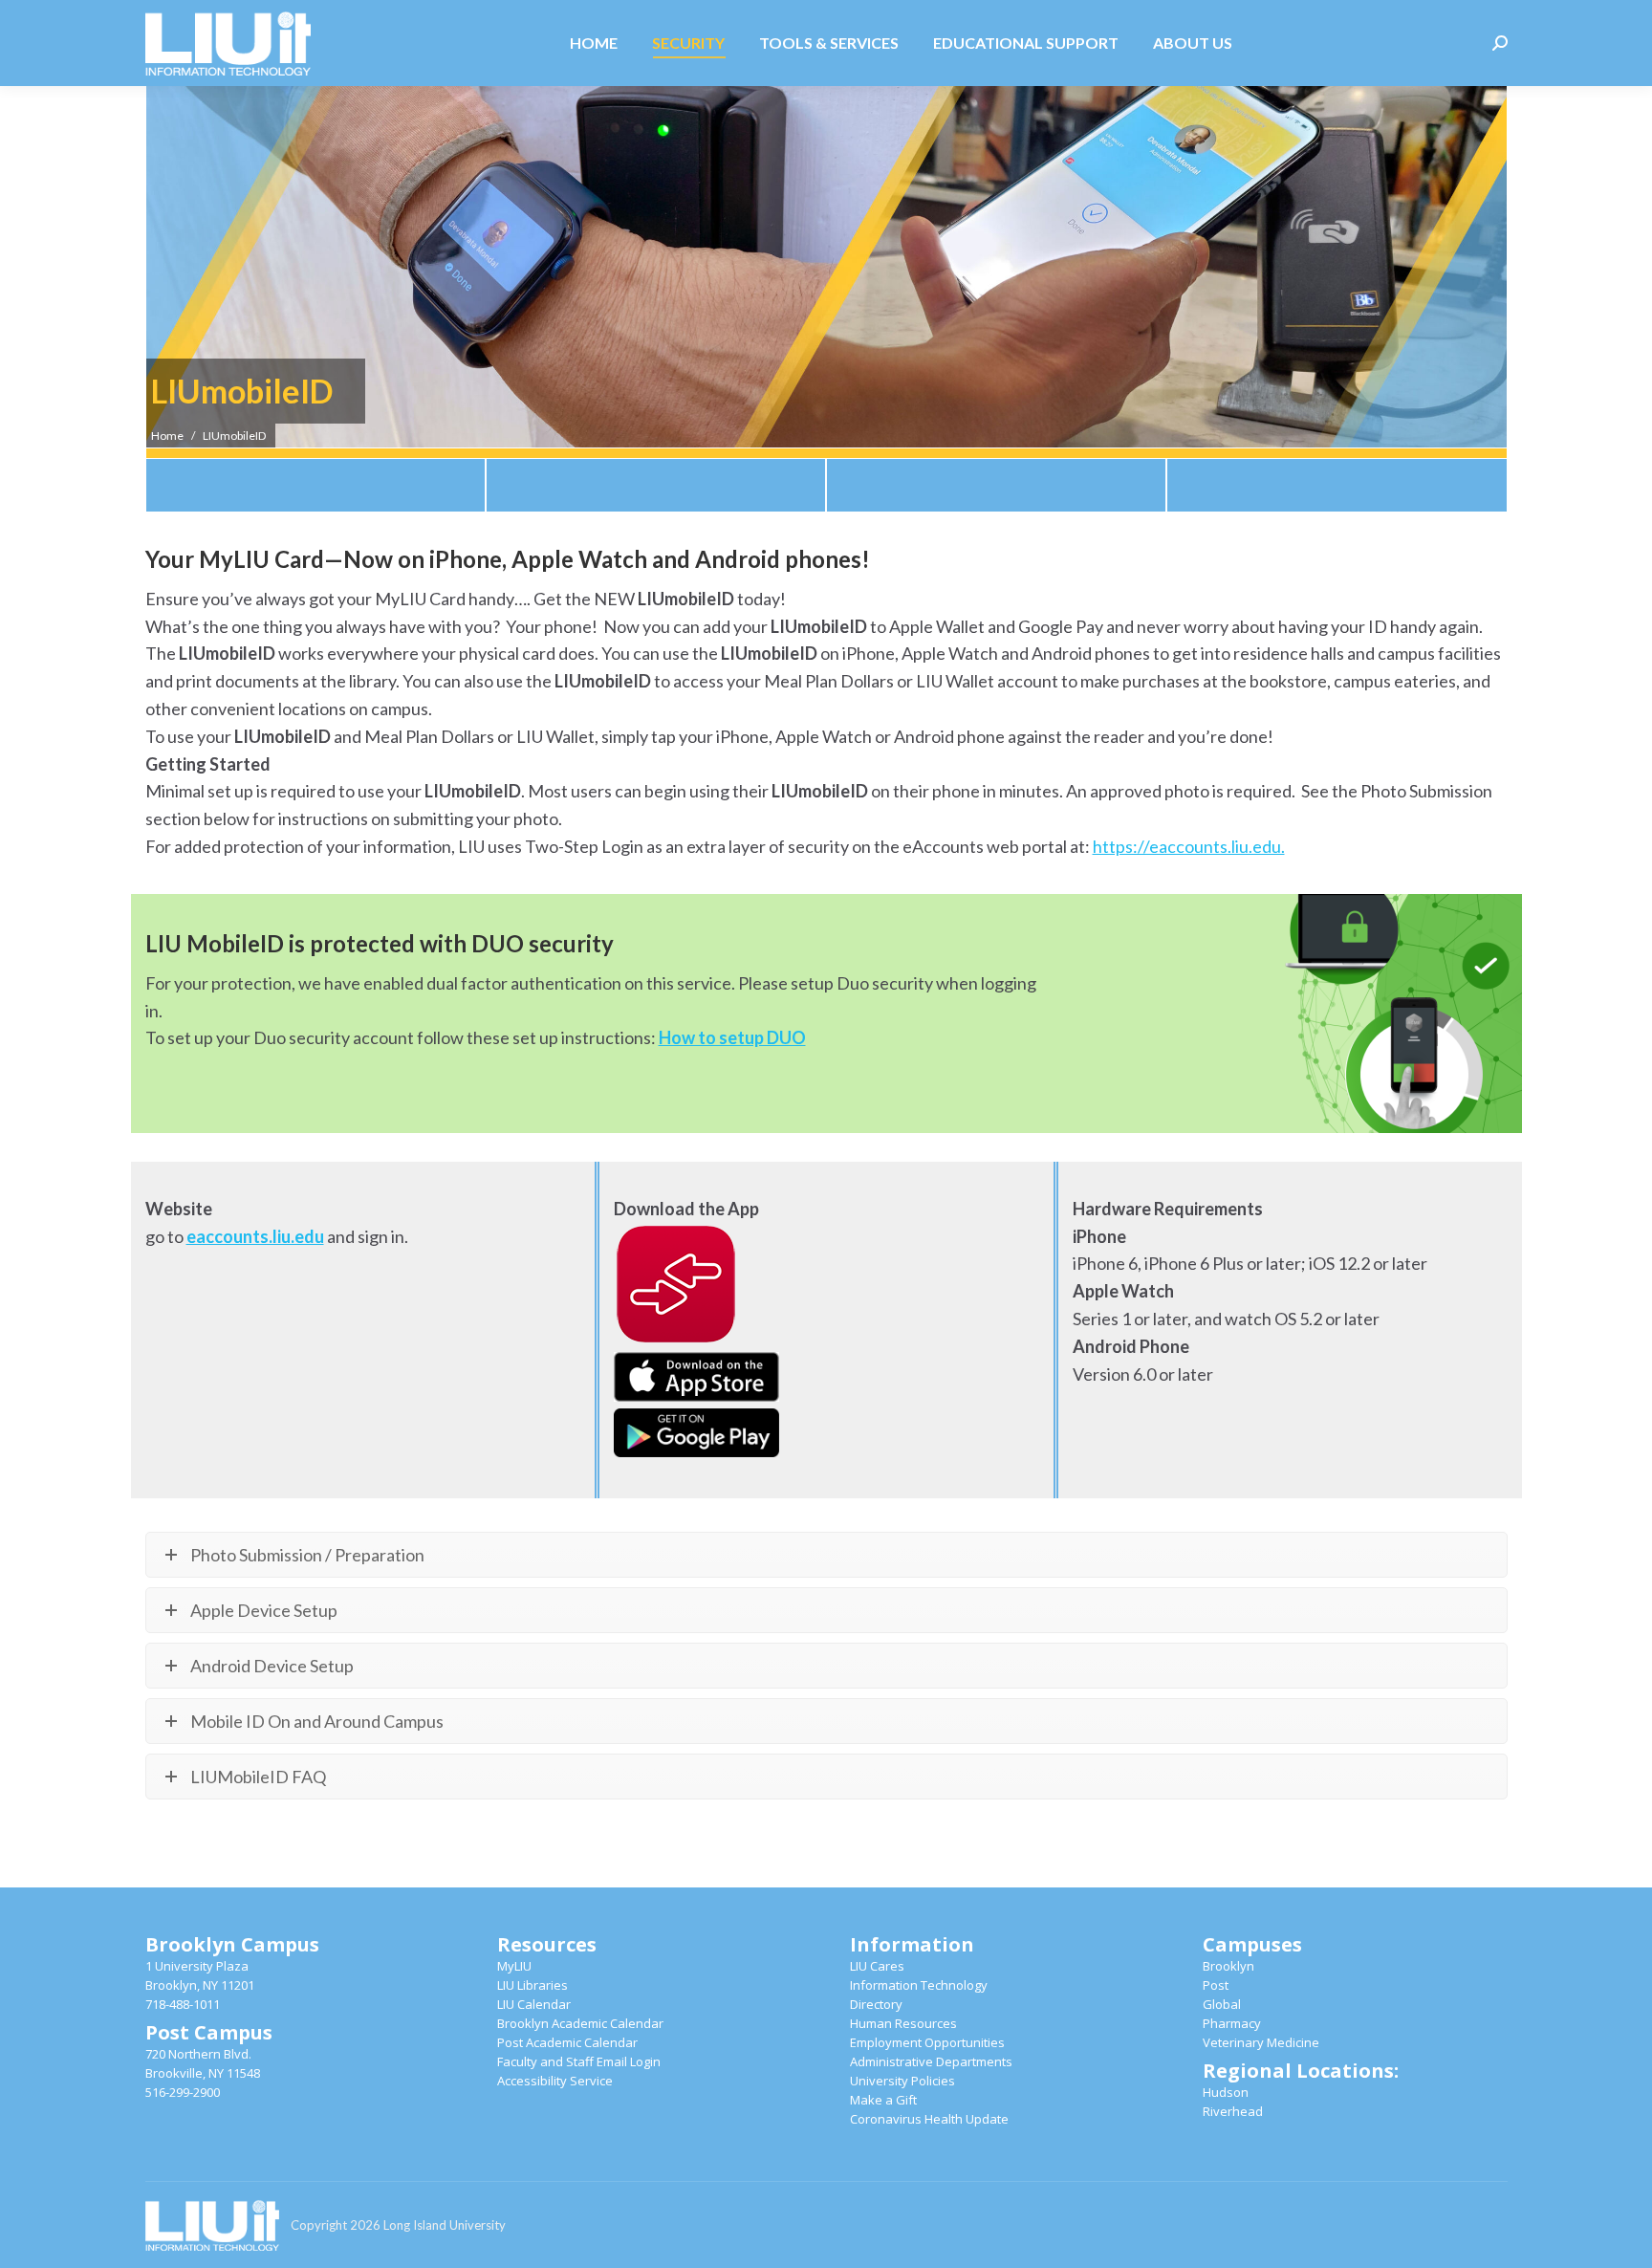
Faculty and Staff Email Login (579, 2061)
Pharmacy (1232, 2023)
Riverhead (1233, 2111)
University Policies (902, 2081)
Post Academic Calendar (567, 2042)
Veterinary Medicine (1261, 2042)
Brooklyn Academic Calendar (580, 2023)
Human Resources (903, 2023)
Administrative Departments (931, 2061)
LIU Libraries (533, 1985)
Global (1222, 2004)
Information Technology (919, 1985)
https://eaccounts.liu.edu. (1189, 846)
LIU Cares (877, 1966)
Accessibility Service (555, 2081)
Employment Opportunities (927, 2042)
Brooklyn (1228, 1966)
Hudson (1226, 2092)
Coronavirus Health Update (929, 2119)
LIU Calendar (534, 2004)
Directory (876, 2004)
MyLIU (514, 1966)
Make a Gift (883, 2100)
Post (1216, 1985)
